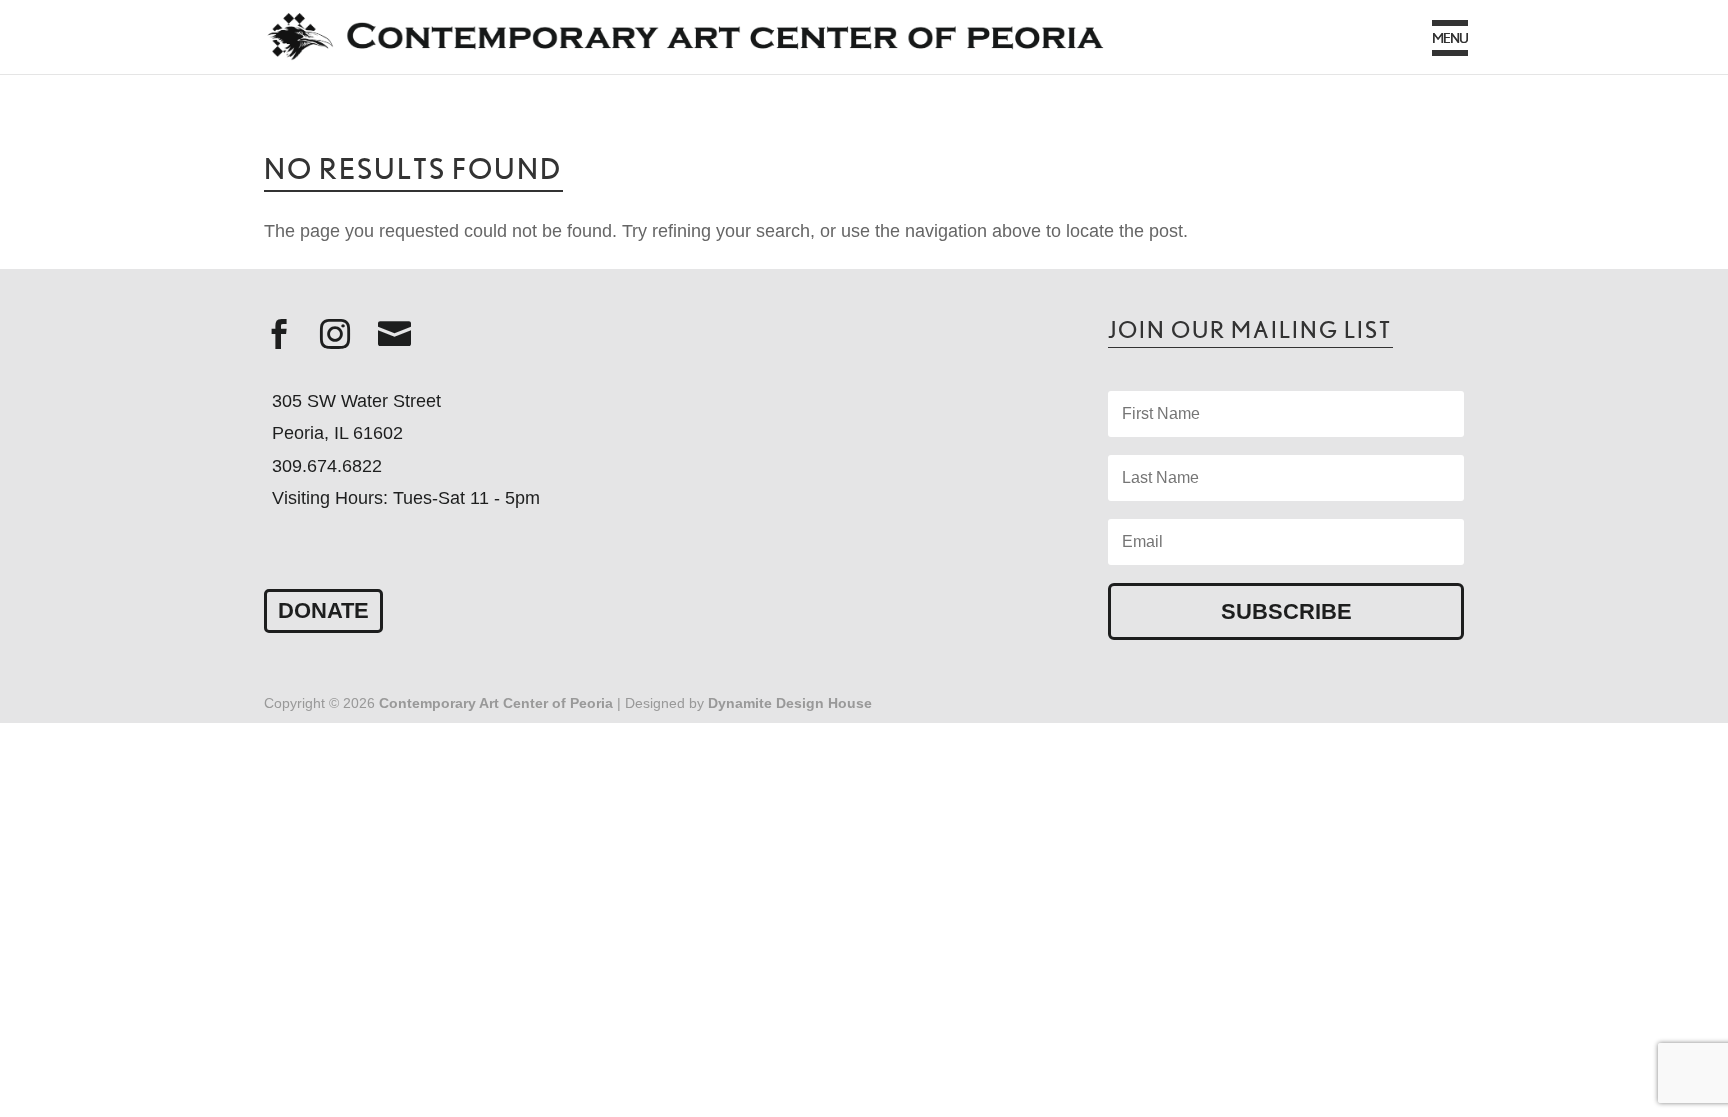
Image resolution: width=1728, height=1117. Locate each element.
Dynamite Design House (790, 703)
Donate (323, 610)
